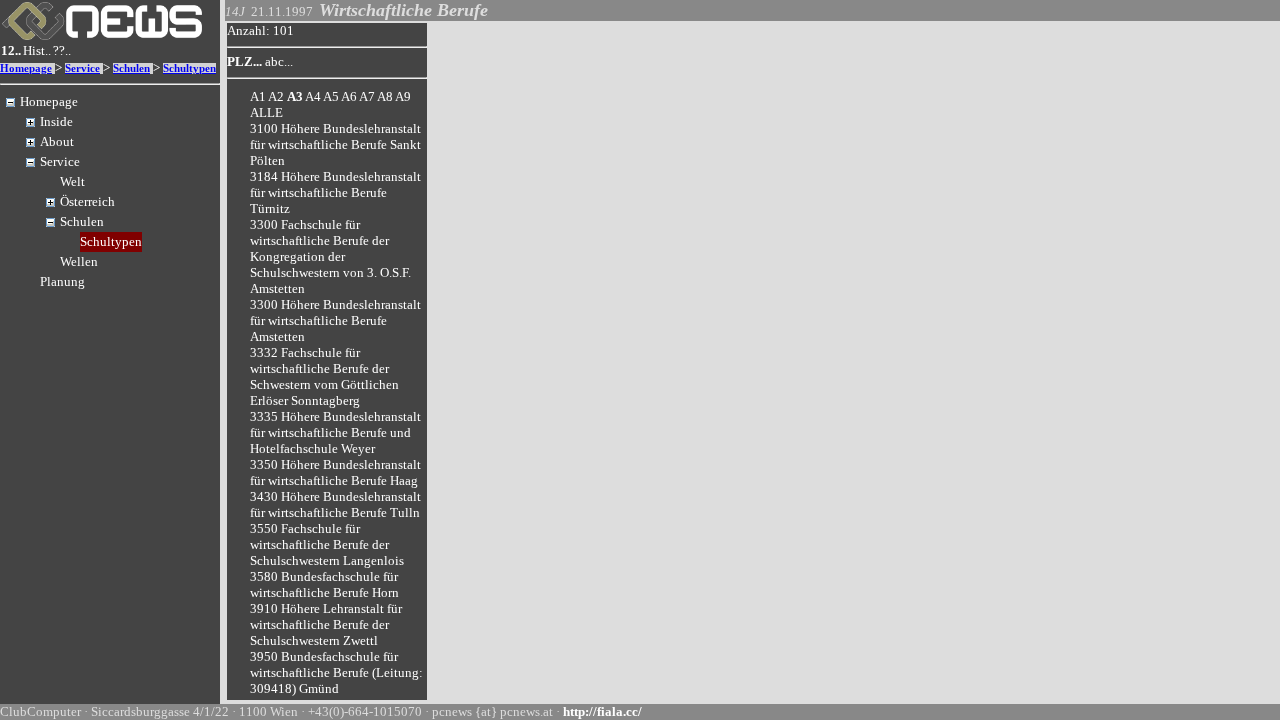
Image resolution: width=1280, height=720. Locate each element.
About (57, 141)
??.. (62, 50)
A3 (295, 96)
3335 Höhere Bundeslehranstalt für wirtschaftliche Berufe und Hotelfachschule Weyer (335, 432)
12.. (11, 50)
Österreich (87, 201)
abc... (279, 61)
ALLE (266, 112)
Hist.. (37, 50)
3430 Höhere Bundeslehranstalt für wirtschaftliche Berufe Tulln (335, 504)
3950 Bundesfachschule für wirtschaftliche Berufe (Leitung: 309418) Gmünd (336, 672)
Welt (72, 181)
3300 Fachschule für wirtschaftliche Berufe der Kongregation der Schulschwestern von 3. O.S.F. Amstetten (330, 256)
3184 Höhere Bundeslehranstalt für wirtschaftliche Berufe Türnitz (335, 192)
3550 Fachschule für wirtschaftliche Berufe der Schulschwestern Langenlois (327, 544)
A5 (331, 96)
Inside (56, 121)
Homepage (26, 68)
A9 (403, 96)
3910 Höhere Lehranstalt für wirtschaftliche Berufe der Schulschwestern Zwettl (326, 624)
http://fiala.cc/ (602, 711)
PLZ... (244, 61)
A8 (385, 96)
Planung (62, 281)
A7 (367, 96)
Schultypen (189, 68)
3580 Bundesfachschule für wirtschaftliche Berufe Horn (324, 584)
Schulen (131, 68)
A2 (276, 96)
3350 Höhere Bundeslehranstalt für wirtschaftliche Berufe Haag (335, 472)
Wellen (79, 261)
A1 (258, 96)
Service (82, 68)
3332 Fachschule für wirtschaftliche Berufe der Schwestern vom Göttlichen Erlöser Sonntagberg (324, 376)
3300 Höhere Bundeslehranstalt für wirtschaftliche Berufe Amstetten (335, 320)
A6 (349, 96)
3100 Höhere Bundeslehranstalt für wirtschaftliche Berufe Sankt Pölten (335, 144)
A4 (313, 96)
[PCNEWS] (102, 35)
